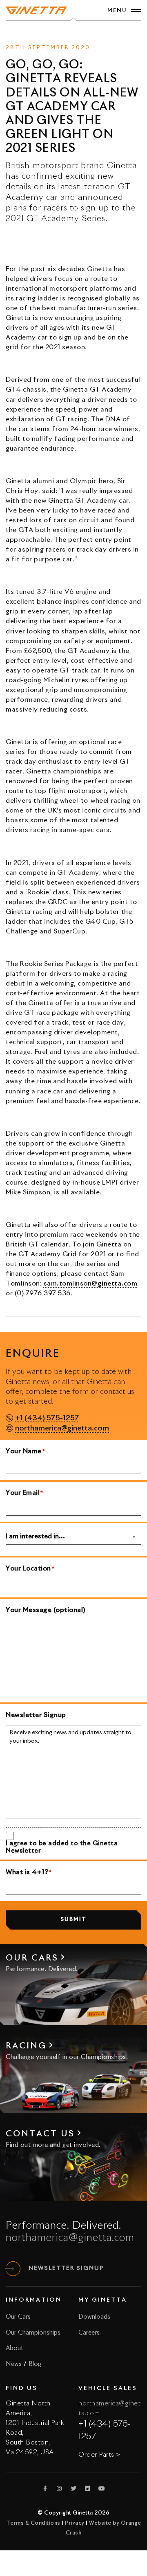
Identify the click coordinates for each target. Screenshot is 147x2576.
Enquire (85, 33)
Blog (35, 2364)
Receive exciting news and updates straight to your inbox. (70, 1737)
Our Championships (33, 2333)
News (59, 33)
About (14, 2348)
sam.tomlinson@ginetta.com (91, 1284)
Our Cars (18, 2317)
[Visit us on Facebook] (45, 2488)
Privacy (75, 2523)
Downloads (94, 2317)
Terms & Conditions (33, 2523)
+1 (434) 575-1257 (47, 1418)
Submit (73, 1920)
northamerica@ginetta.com (62, 1428)
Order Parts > (99, 2455)
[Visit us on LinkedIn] (88, 2488)
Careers (89, 2333)
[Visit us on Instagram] (60, 2488)
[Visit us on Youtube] (102, 2488)
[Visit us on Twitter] (73, 2488)
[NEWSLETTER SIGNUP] (13, 2269)
